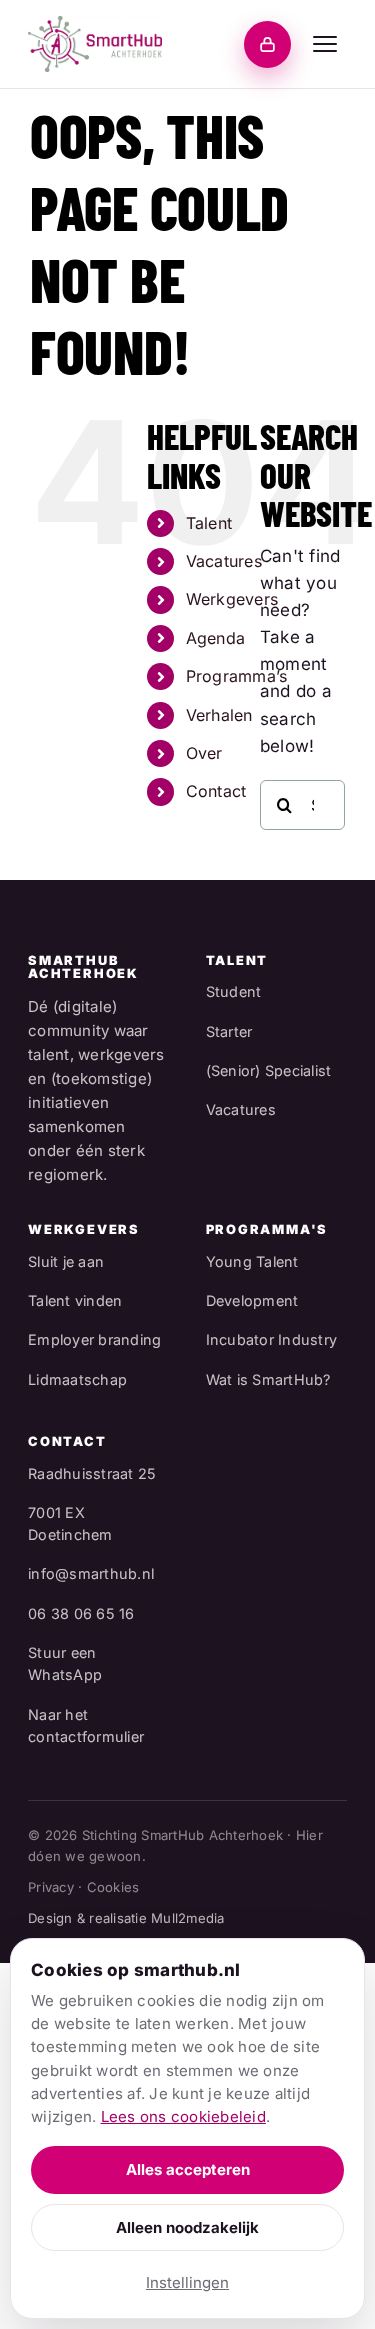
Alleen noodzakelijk (187, 2227)
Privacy (51, 1887)
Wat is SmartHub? (268, 1379)
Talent (209, 523)
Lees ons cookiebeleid (183, 2116)
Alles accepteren (188, 2169)
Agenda (216, 638)
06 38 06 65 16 (81, 1613)
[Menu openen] (325, 44)
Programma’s (237, 676)
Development (252, 1300)
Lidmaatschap (77, 1379)
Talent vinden (75, 1300)
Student (234, 991)
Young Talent (252, 1261)
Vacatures (224, 561)
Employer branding (94, 1339)
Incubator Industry (272, 1339)
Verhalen (219, 715)
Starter (229, 1031)
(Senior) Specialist (269, 1070)
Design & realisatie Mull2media (126, 1918)
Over (204, 753)
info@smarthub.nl (91, 1573)
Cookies (113, 1887)
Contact (216, 791)
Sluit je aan (66, 1261)
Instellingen (187, 2282)
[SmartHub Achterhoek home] (95, 44)
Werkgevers (232, 599)
